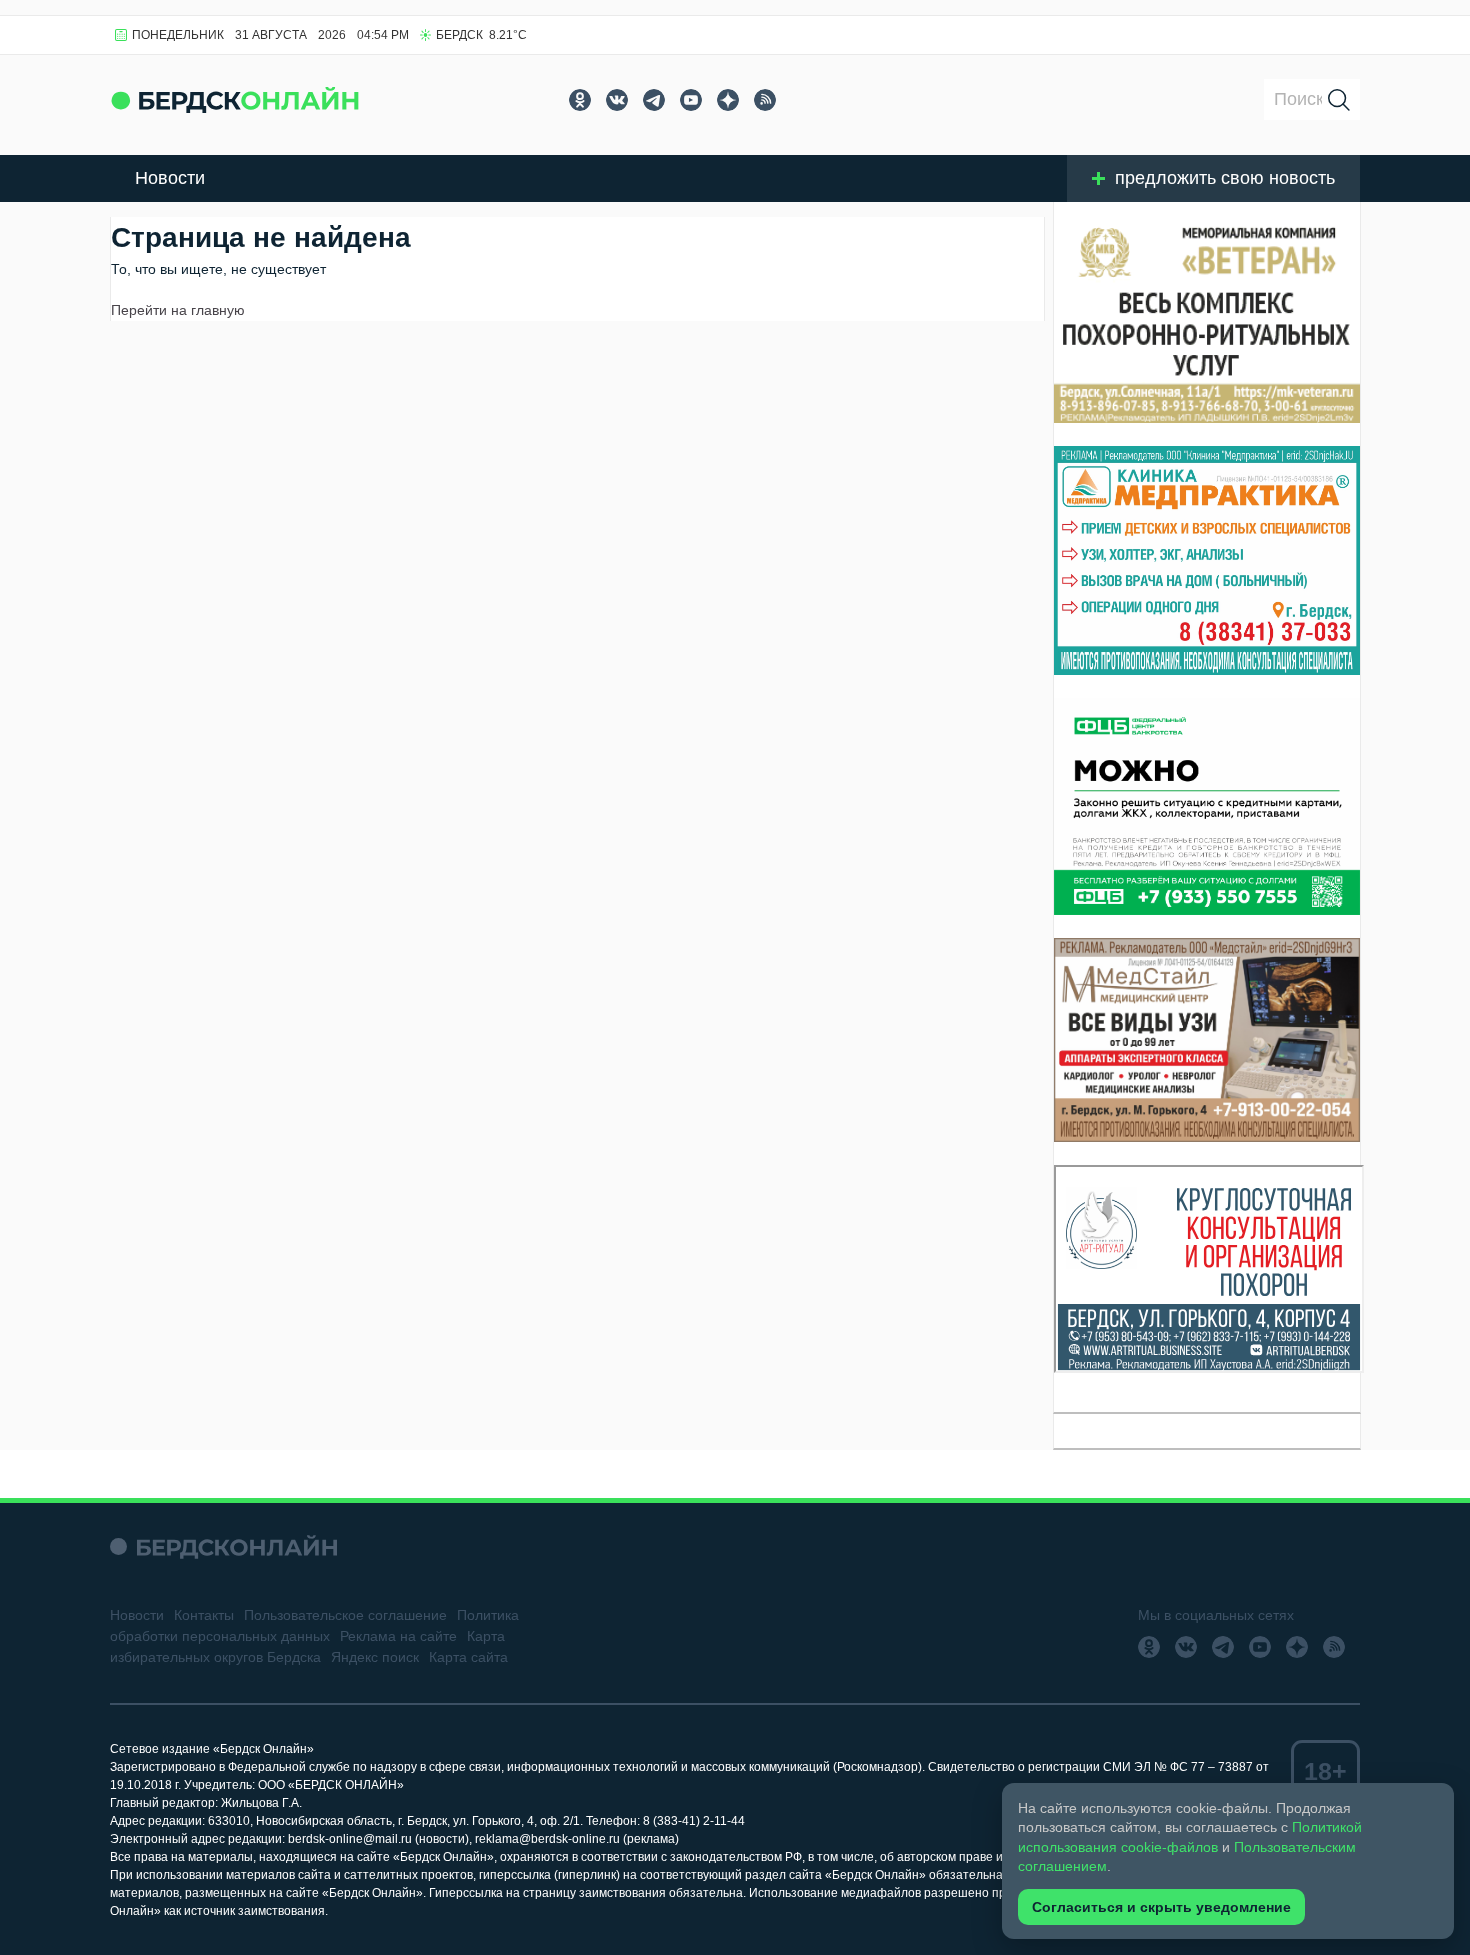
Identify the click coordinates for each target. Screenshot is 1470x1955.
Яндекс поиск (375, 1657)
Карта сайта (468, 1657)
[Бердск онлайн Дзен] (728, 100)
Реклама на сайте (398, 1636)
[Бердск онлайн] (235, 99)
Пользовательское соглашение (345, 1615)
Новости (170, 178)
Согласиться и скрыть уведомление (1161, 1907)
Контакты (204, 1615)
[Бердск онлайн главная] (223, 1546)
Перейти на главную (178, 310)
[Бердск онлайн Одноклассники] (580, 100)
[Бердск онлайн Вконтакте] (617, 100)
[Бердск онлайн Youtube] (691, 100)
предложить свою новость (1225, 178)
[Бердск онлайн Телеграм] (654, 100)
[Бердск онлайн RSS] (765, 100)
